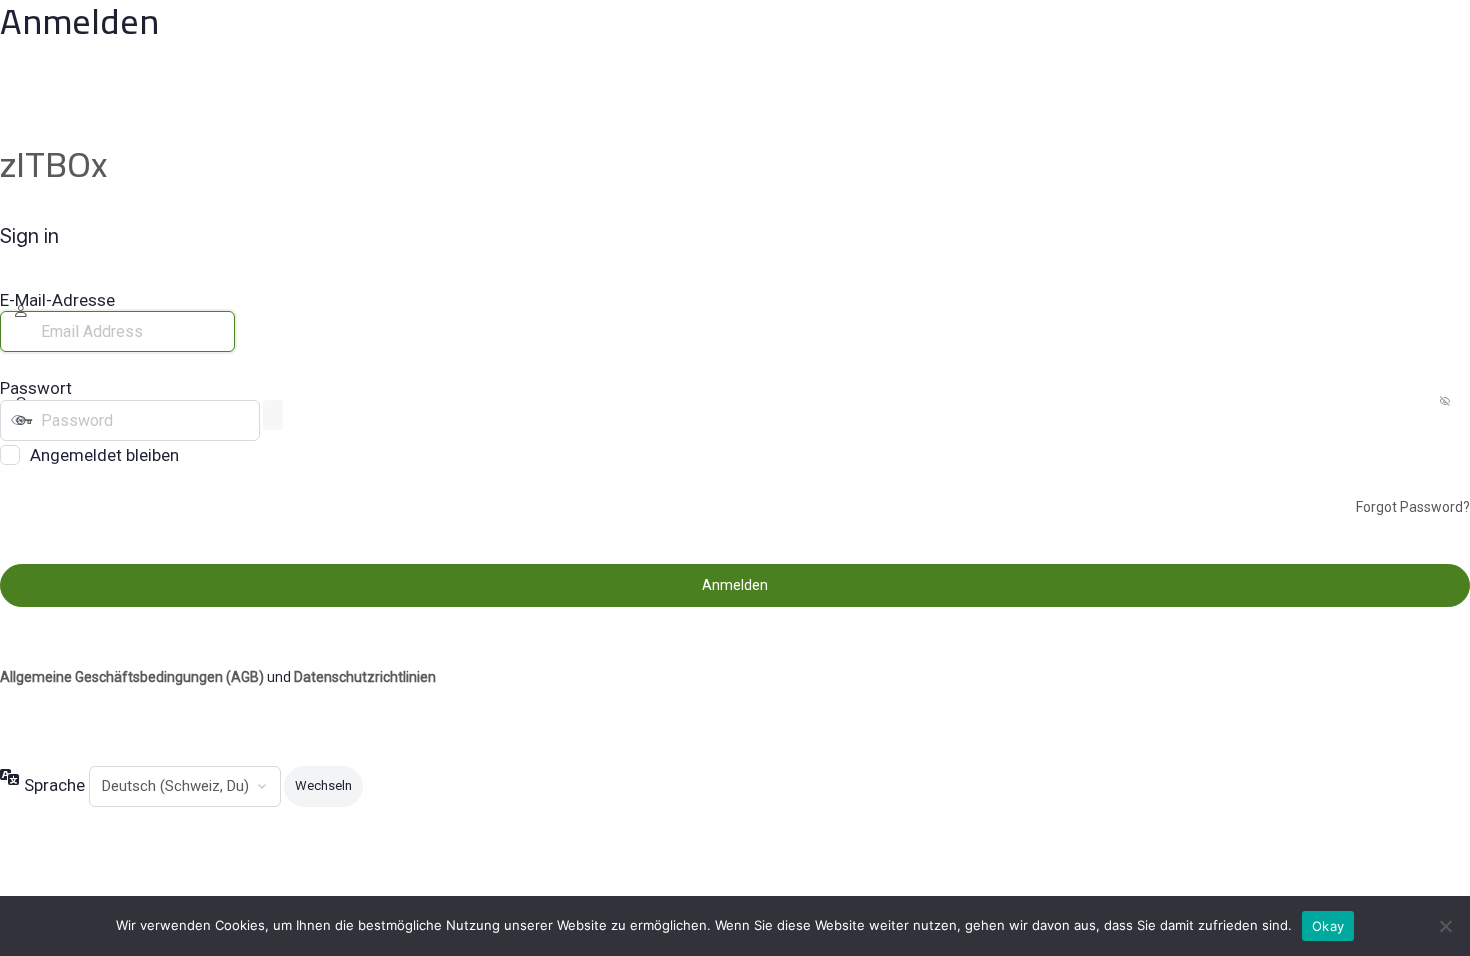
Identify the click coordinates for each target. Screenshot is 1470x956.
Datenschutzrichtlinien (365, 677)
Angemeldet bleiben (104, 455)
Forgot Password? (1413, 507)
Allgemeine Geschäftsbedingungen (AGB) (132, 677)
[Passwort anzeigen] (273, 415)
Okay (1328, 926)
